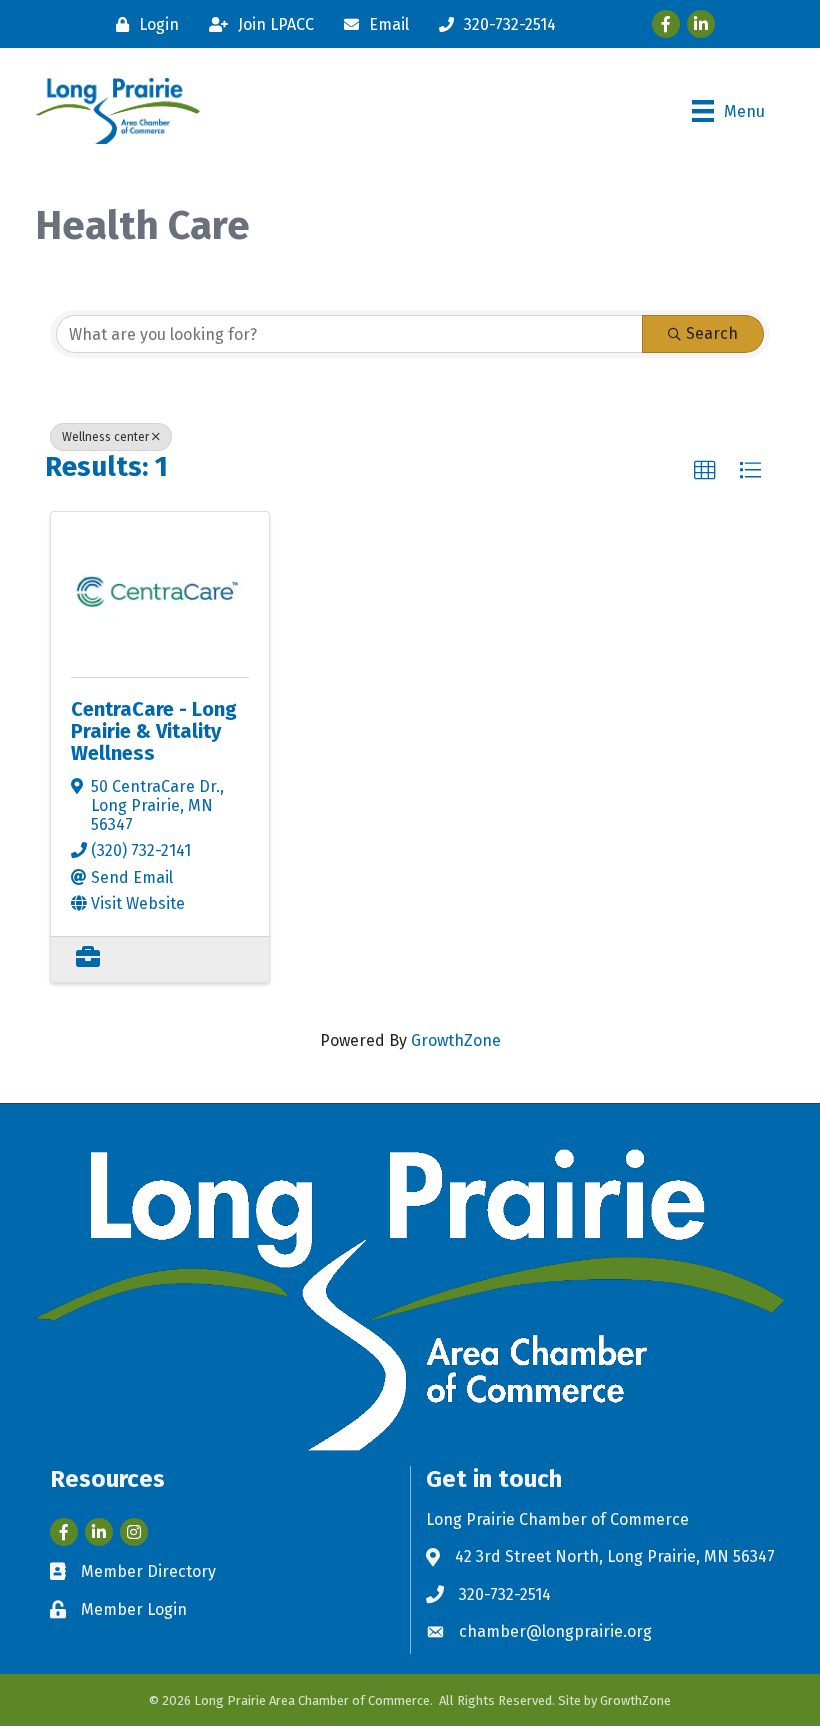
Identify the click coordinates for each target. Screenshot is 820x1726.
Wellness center (105, 437)
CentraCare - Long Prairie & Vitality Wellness (154, 731)
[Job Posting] (88, 959)
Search (712, 333)
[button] (705, 471)
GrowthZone (456, 1040)
